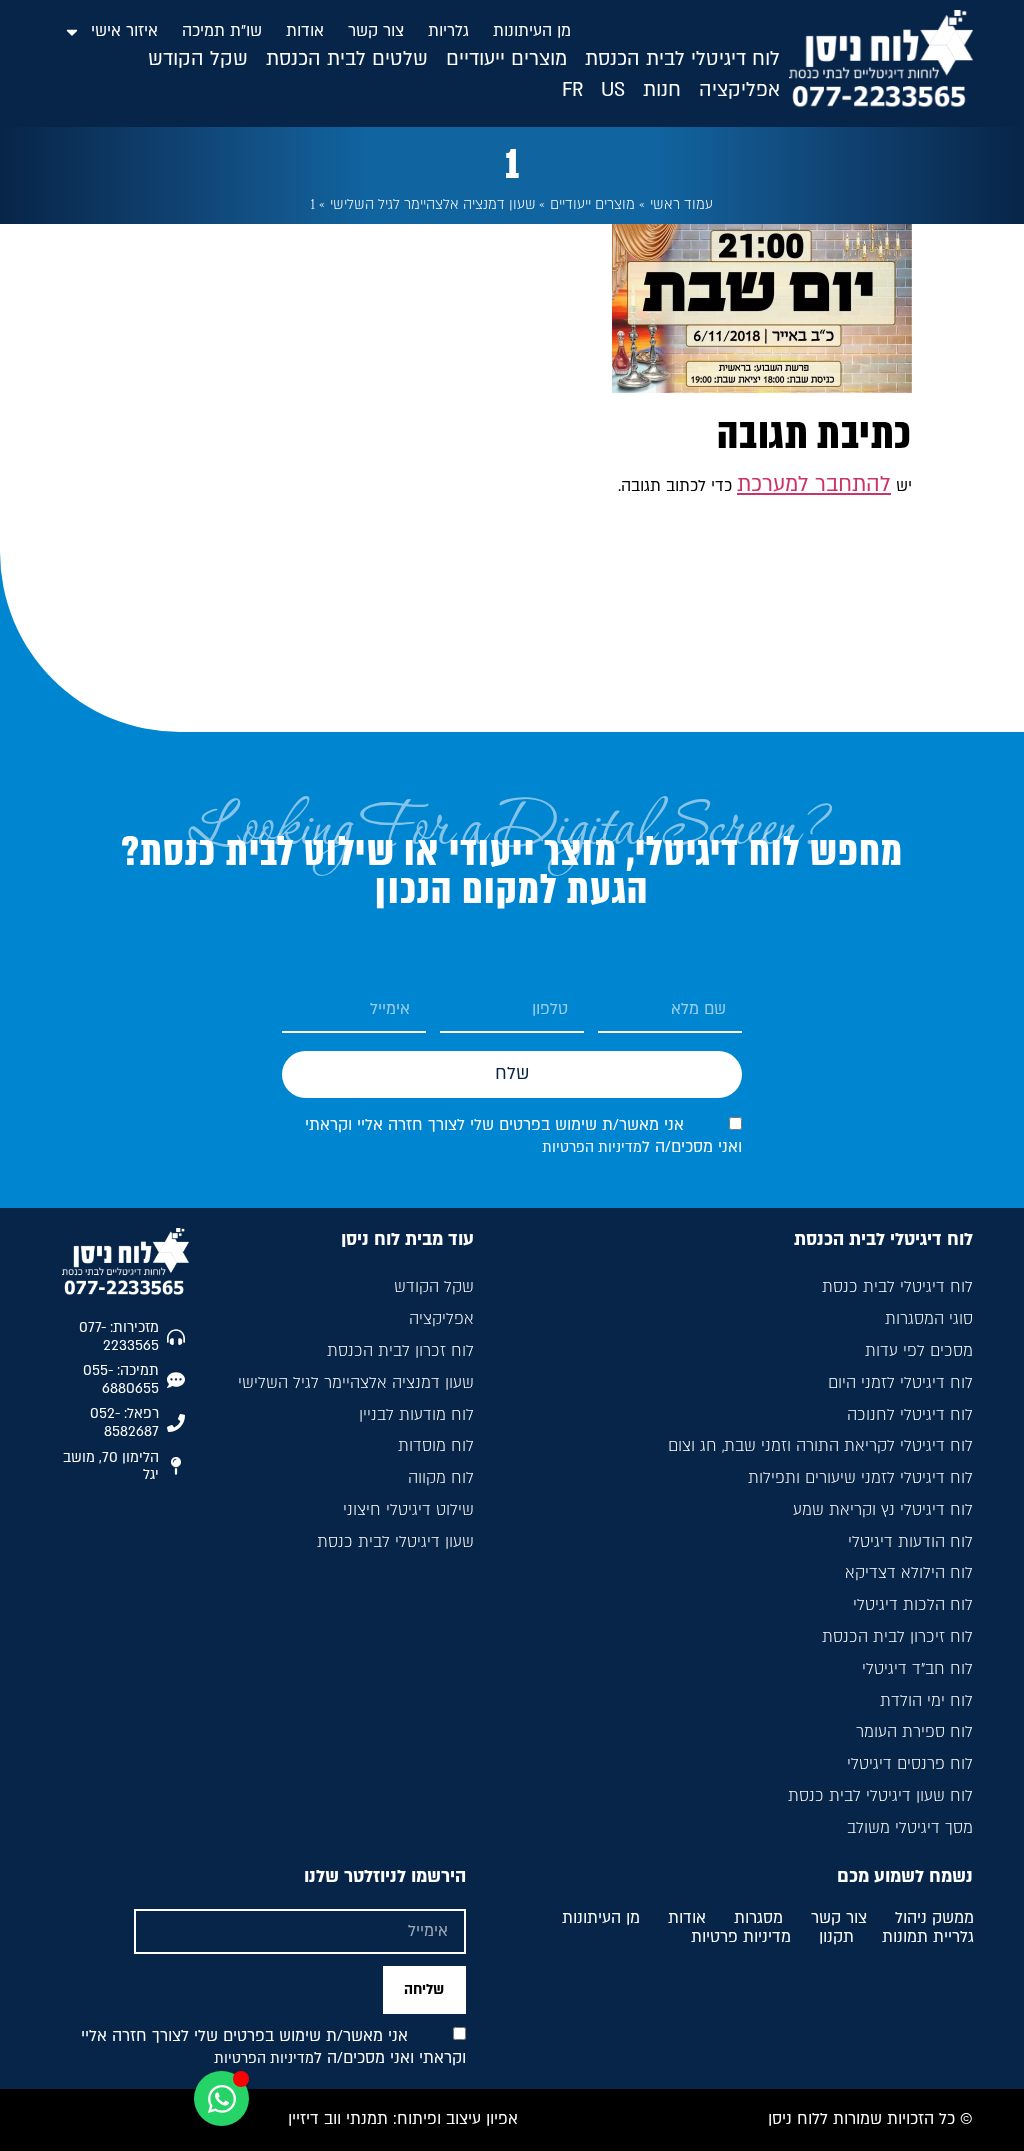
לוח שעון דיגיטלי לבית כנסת (880, 1796)
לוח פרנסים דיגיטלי (910, 1764)
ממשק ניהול (934, 1919)
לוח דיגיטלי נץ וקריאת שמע (883, 1510)
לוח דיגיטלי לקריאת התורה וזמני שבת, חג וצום (820, 1446)
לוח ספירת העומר (914, 1732)
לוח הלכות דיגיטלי (913, 1605)
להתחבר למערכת (814, 484)
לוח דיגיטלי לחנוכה (910, 1415)
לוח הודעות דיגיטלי (910, 1542)
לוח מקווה (441, 1478)
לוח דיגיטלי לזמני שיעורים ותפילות (860, 1478)
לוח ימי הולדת (926, 1701)
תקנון (836, 1938)
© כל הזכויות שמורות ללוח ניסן (870, 2119)
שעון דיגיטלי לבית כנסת (395, 1542)
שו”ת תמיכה (222, 31)
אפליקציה (441, 1319)
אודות (305, 31)
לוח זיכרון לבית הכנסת (897, 1637)
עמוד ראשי (681, 204)
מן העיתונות (532, 31)
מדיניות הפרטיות (592, 1147)
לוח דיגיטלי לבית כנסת (897, 1287)
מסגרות (758, 1919)
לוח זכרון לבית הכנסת (400, 1351)
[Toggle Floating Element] (221, 2098)
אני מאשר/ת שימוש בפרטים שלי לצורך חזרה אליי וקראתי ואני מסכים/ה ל (273, 2047)
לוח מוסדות (436, 1446)
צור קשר (376, 31)
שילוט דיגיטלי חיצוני (408, 1510)
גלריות (448, 31)
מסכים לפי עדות (919, 1351)
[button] (682, 60)
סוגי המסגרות (929, 1319)
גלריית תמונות (928, 1938)
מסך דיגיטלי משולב (910, 1828)
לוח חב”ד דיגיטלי (917, 1669)
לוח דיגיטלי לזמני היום (900, 1383)
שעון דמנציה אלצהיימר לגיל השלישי (433, 204)
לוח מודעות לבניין (416, 1415)
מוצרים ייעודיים (592, 204)
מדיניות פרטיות (741, 1938)
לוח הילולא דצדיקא (909, 1573)
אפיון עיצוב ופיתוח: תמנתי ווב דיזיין (403, 2119)
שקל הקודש (434, 1287)
